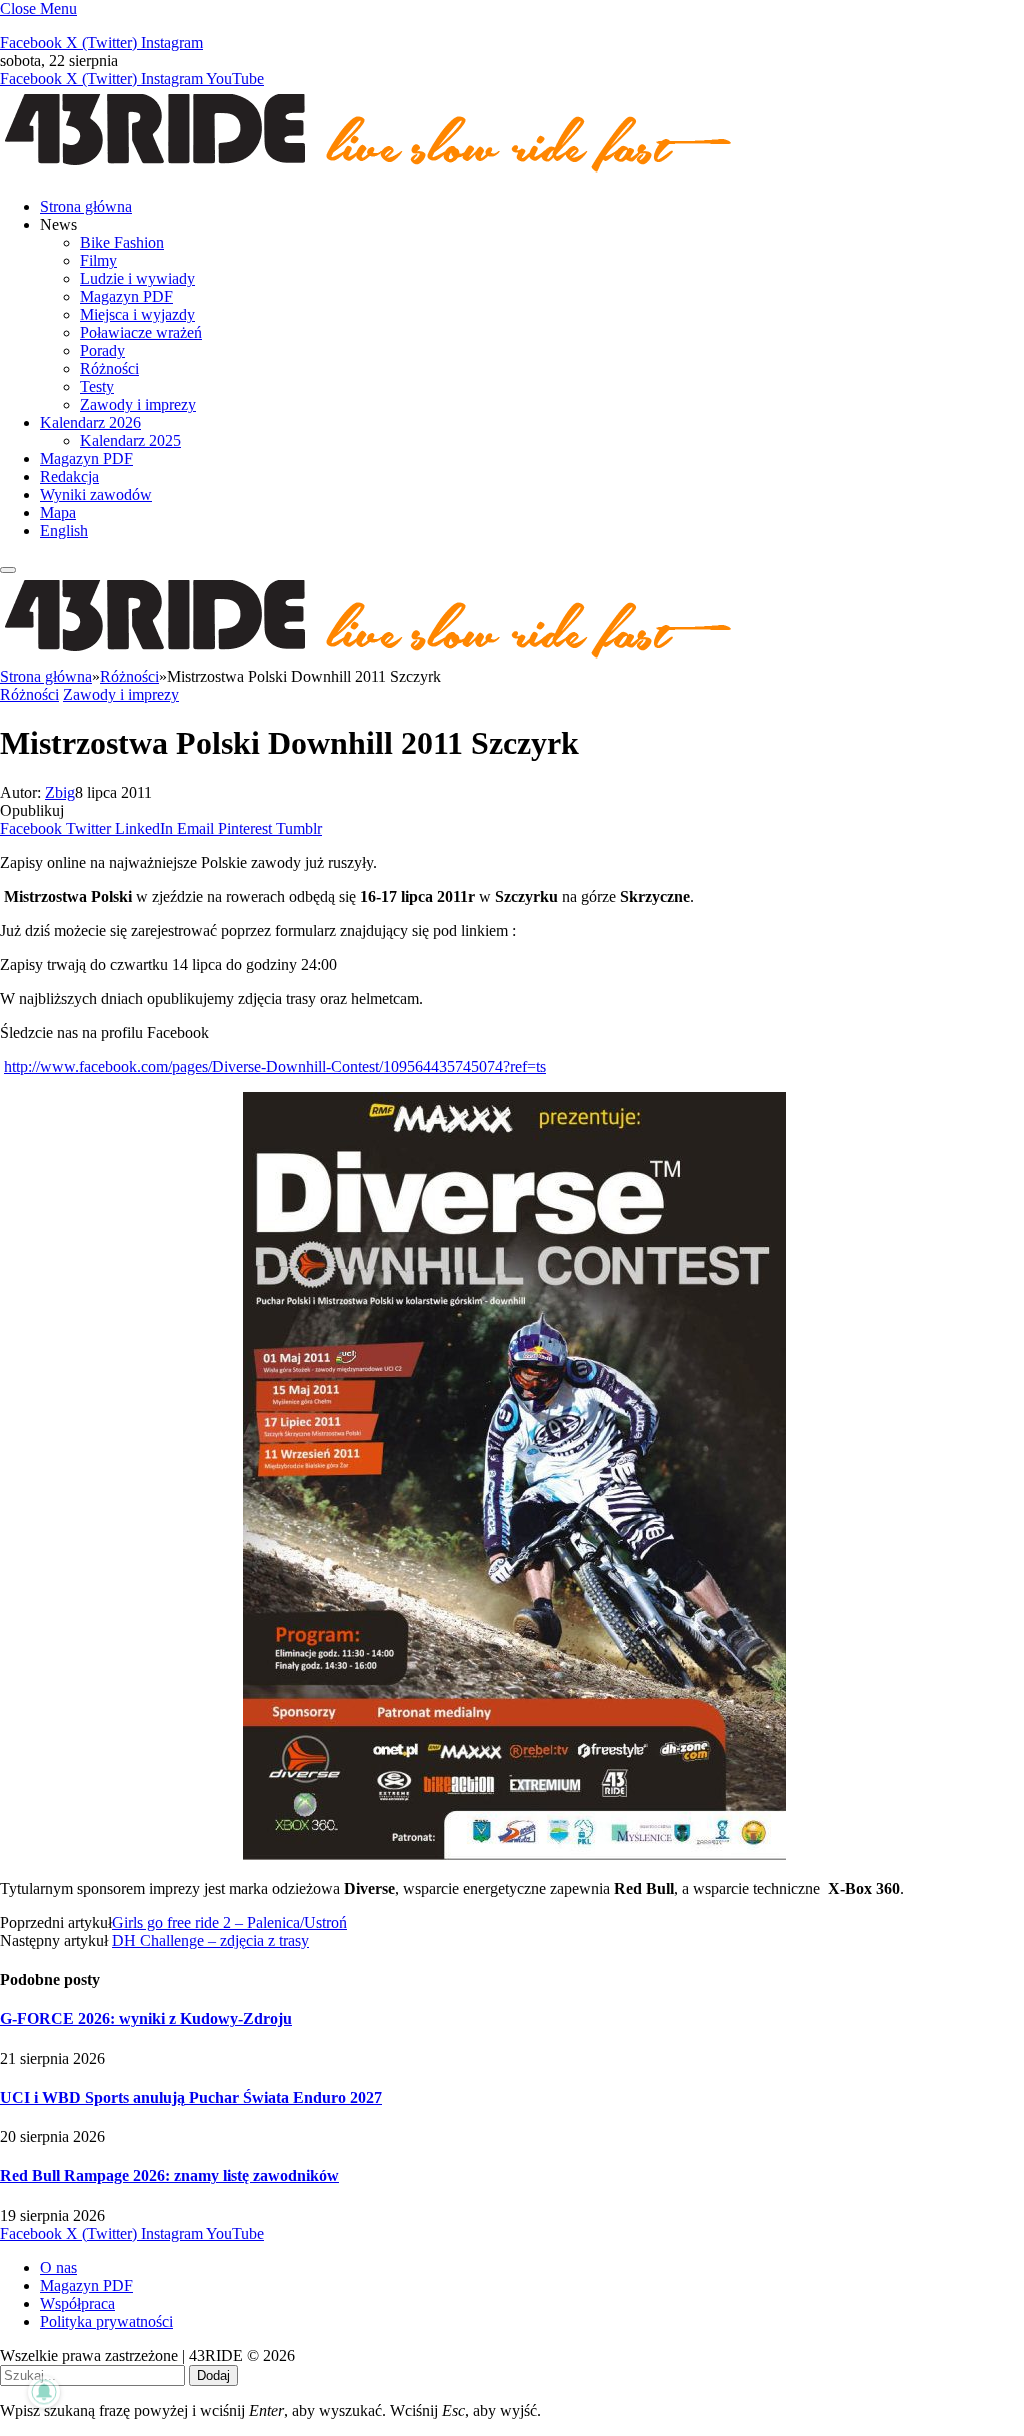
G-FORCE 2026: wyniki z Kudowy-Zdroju (146, 2018)
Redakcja (69, 476)
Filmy (98, 260)
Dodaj (213, 2375)
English (64, 530)
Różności (109, 368)
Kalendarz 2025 (130, 440)
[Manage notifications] (44, 2392)
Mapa (58, 512)
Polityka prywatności (106, 2321)
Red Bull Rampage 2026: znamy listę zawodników (169, 2175)
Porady (102, 350)
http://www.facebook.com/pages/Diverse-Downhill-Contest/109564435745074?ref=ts (275, 1066)
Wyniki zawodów (96, 494)
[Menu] (8, 570)
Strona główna (86, 206)
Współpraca (77, 2303)
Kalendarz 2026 (90, 422)
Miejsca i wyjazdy (137, 314)
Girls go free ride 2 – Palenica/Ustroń (229, 1922)
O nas (58, 2267)
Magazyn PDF (126, 296)
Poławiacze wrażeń (141, 332)
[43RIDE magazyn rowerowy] (370, 172)
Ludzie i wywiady (137, 278)
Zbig (60, 792)
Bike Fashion (122, 242)
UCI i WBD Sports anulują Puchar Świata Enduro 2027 (191, 2097)
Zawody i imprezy (138, 404)
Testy (97, 386)
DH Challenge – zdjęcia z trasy (210, 1940)
